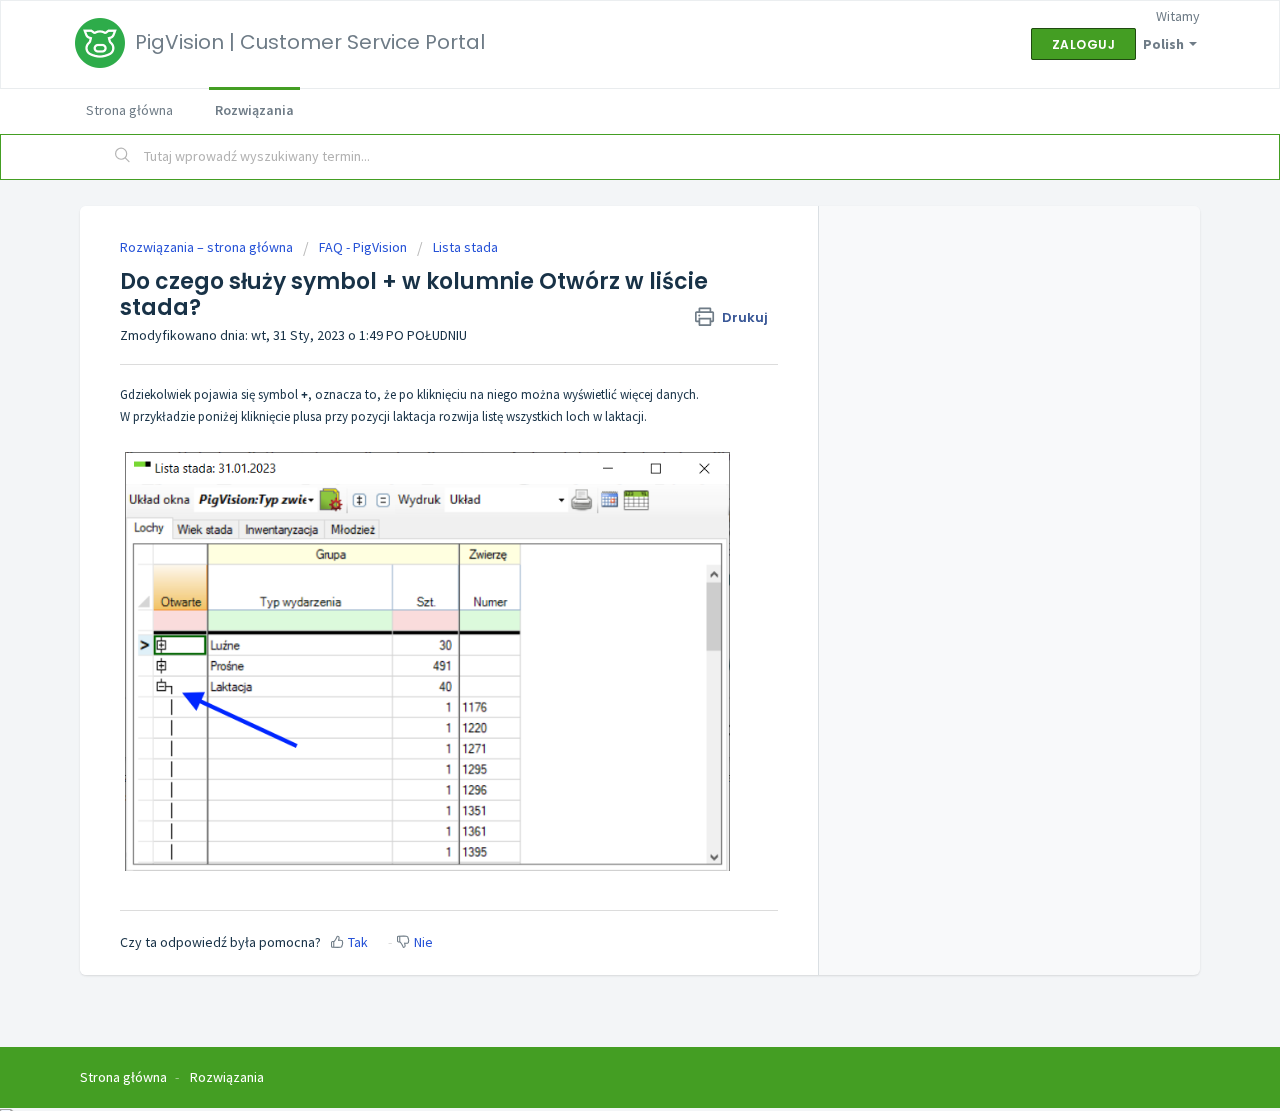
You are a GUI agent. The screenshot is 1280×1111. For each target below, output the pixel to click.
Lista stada (465, 247)
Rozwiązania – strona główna (208, 247)
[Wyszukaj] (123, 157)
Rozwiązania (254, 110)
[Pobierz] (603, 293)
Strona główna (129, 110)
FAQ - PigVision (363, 247)
